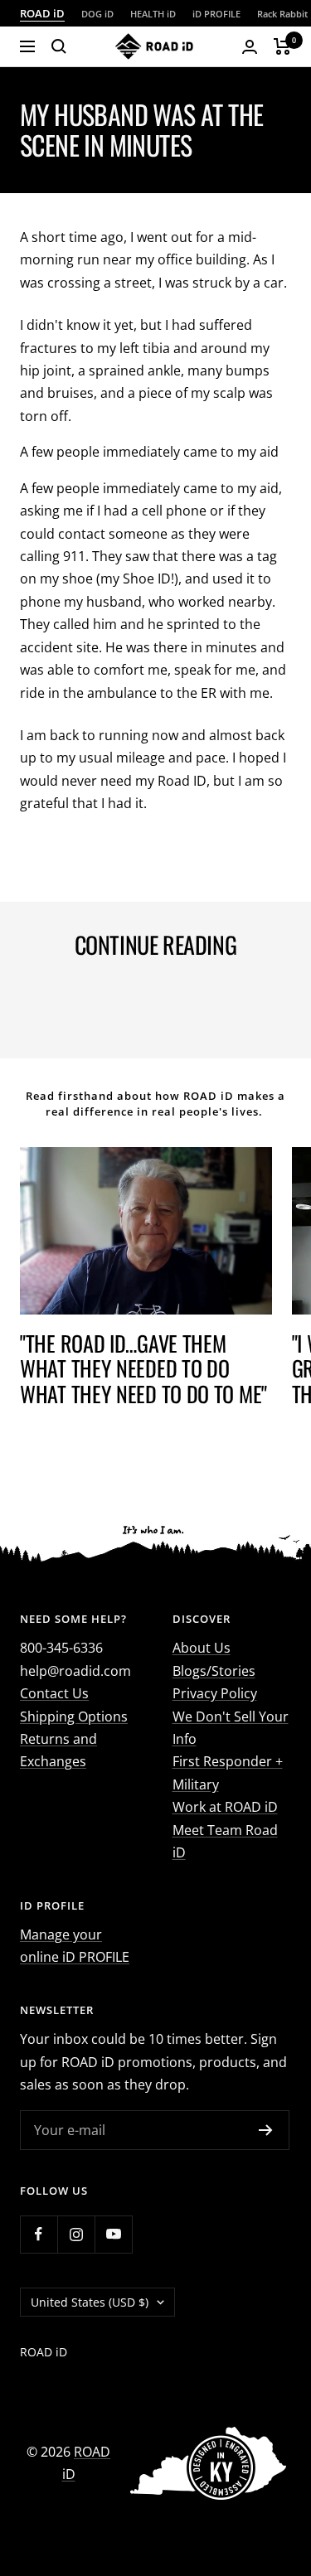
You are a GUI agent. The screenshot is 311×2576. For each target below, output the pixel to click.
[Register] (266, 2130)
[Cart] (282, 46)
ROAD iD (42, 13)
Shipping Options (74, 1717)
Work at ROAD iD (225, 1807)
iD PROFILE (216, 14)
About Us (202, 1648)
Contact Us (54, 1693)
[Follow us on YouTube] (113, 2234)
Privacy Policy (215, 1693)
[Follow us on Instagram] (76, 2234)
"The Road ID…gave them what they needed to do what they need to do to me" (143, 1368)
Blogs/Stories (214, 1671)
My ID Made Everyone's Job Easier (139, 995)
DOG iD (97, 14)
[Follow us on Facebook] (39, 2234)
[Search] (59, 46)
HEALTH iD (153, 14)
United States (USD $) (90, 2302)
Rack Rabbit (282, 14)
